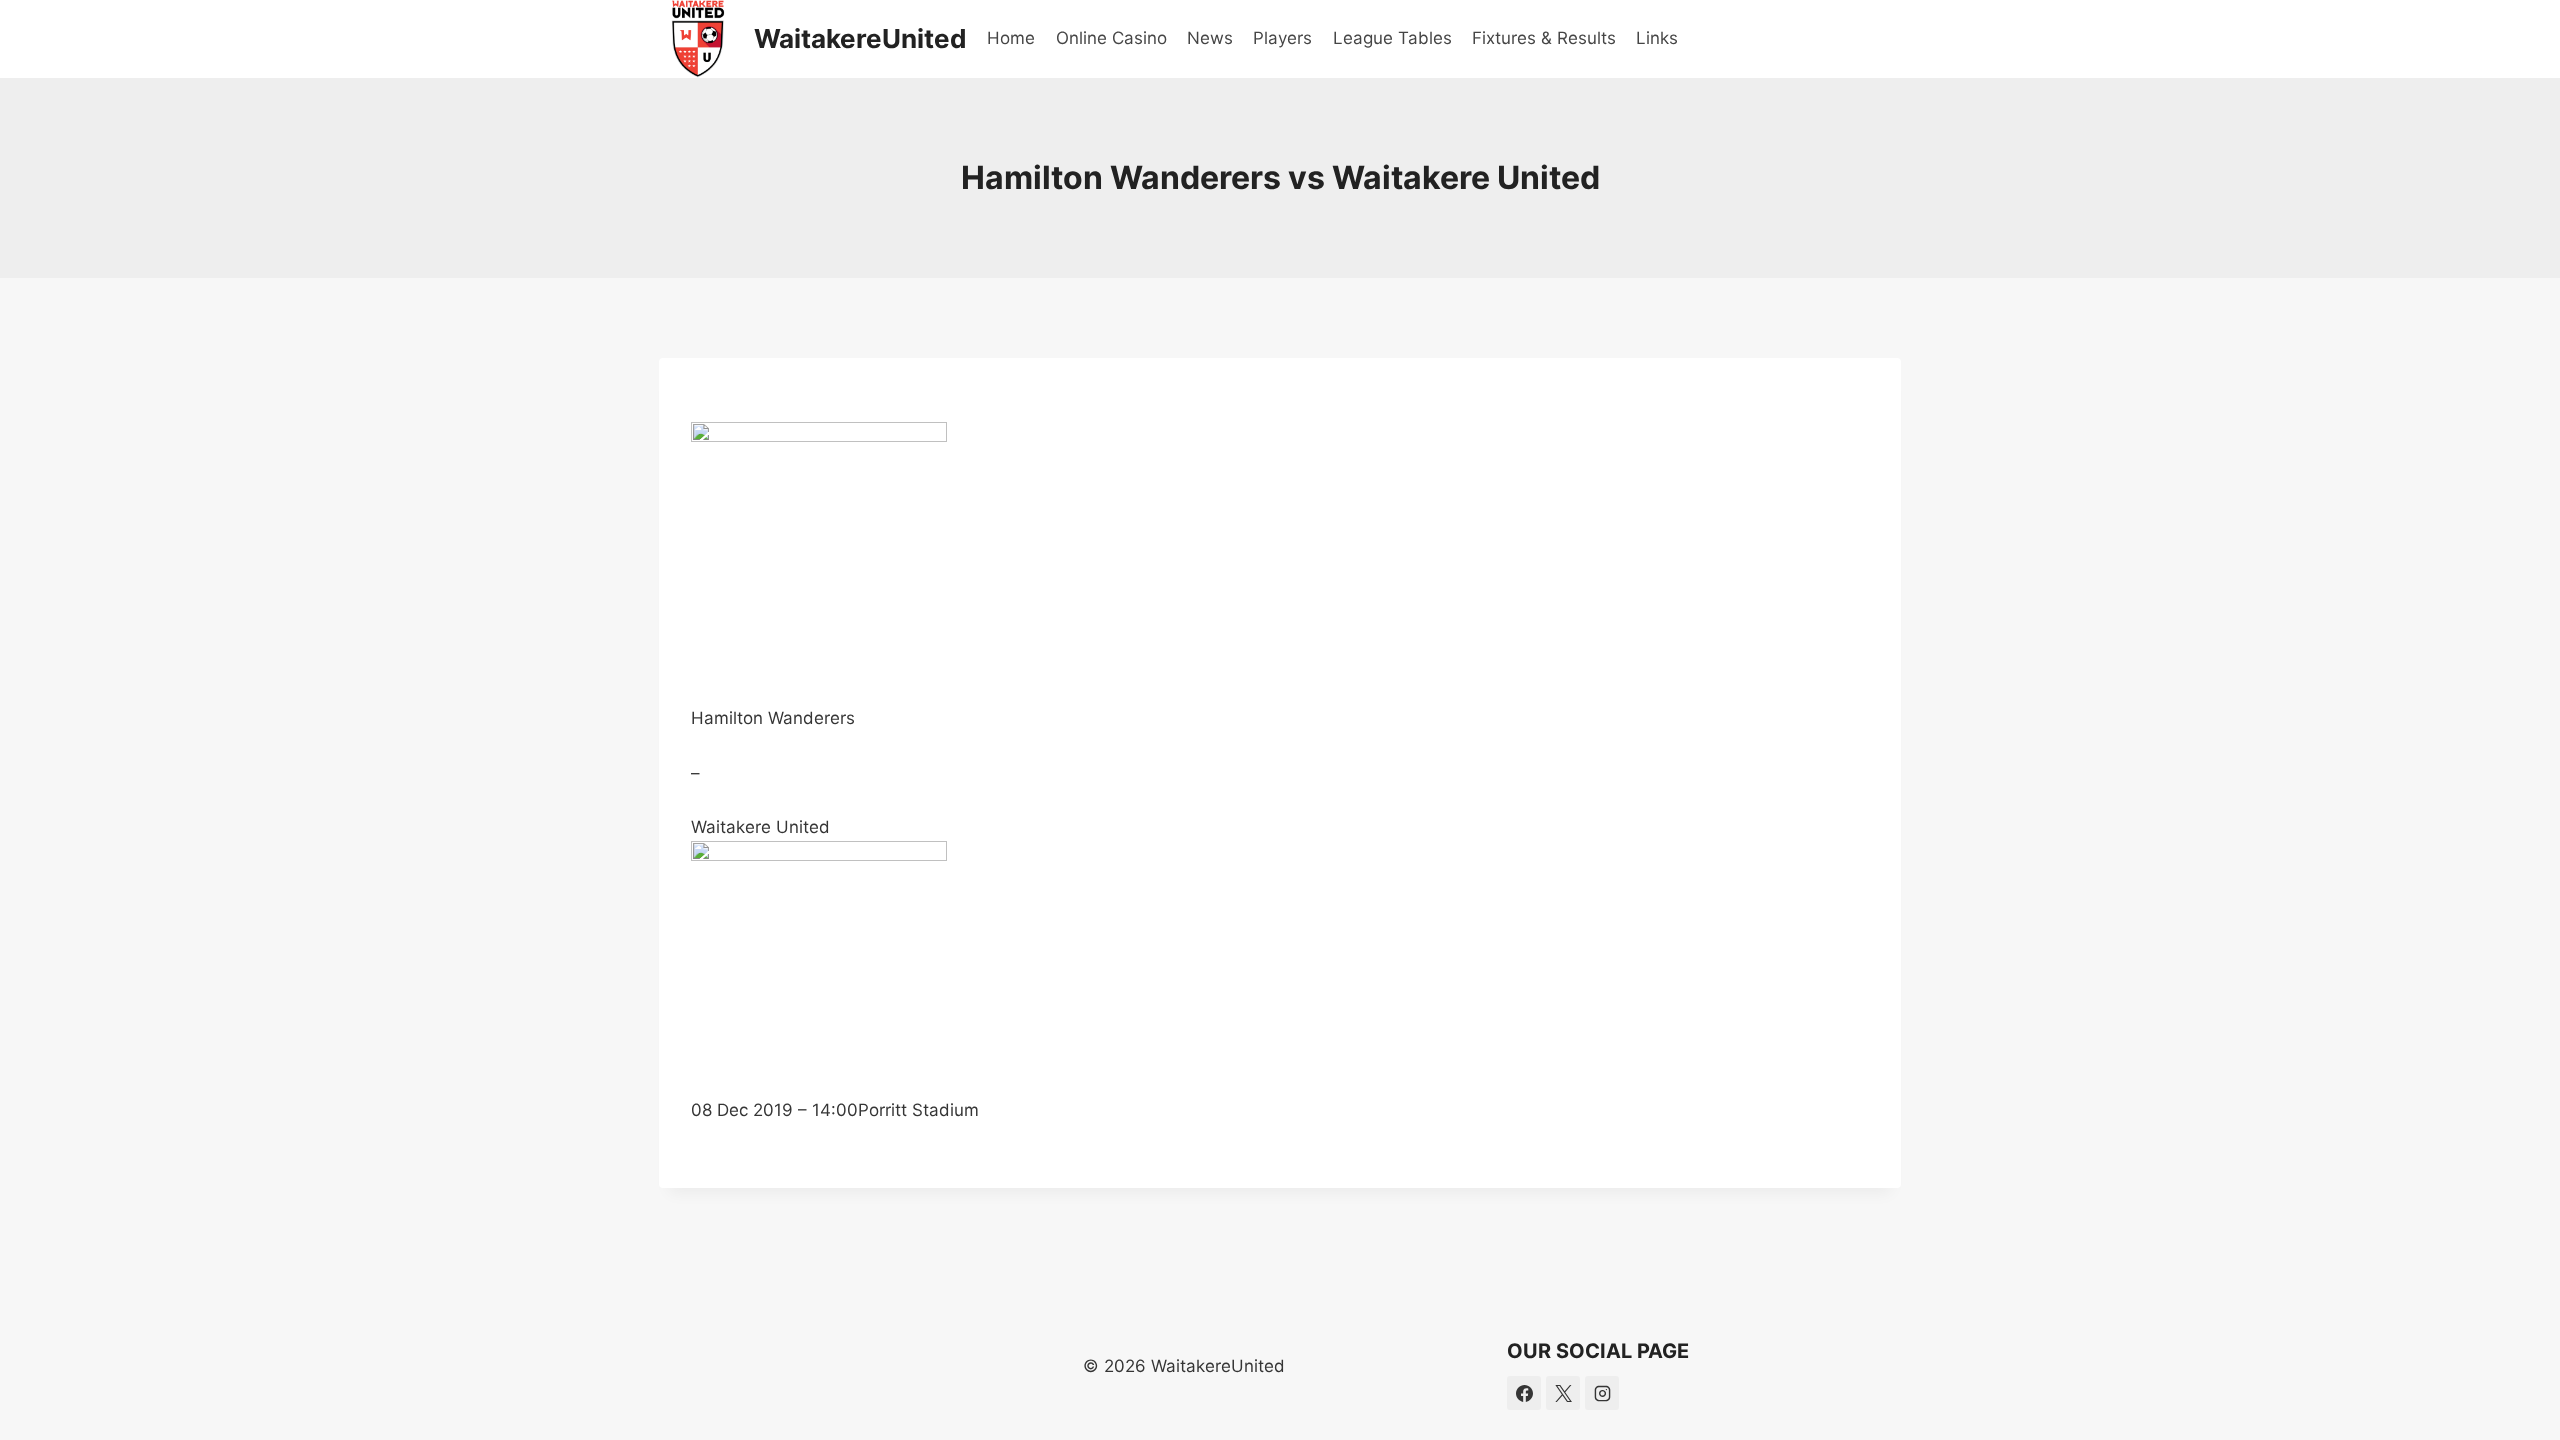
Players (1282, 38)
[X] (1563, 1393)
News (1210, 38)
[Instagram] (1602, 1393)
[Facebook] (1524, 1393)
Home (1011, 38)
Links (1657, 38)
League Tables (1392, 38)
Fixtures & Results (1544, 38)
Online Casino (1111, 38)
